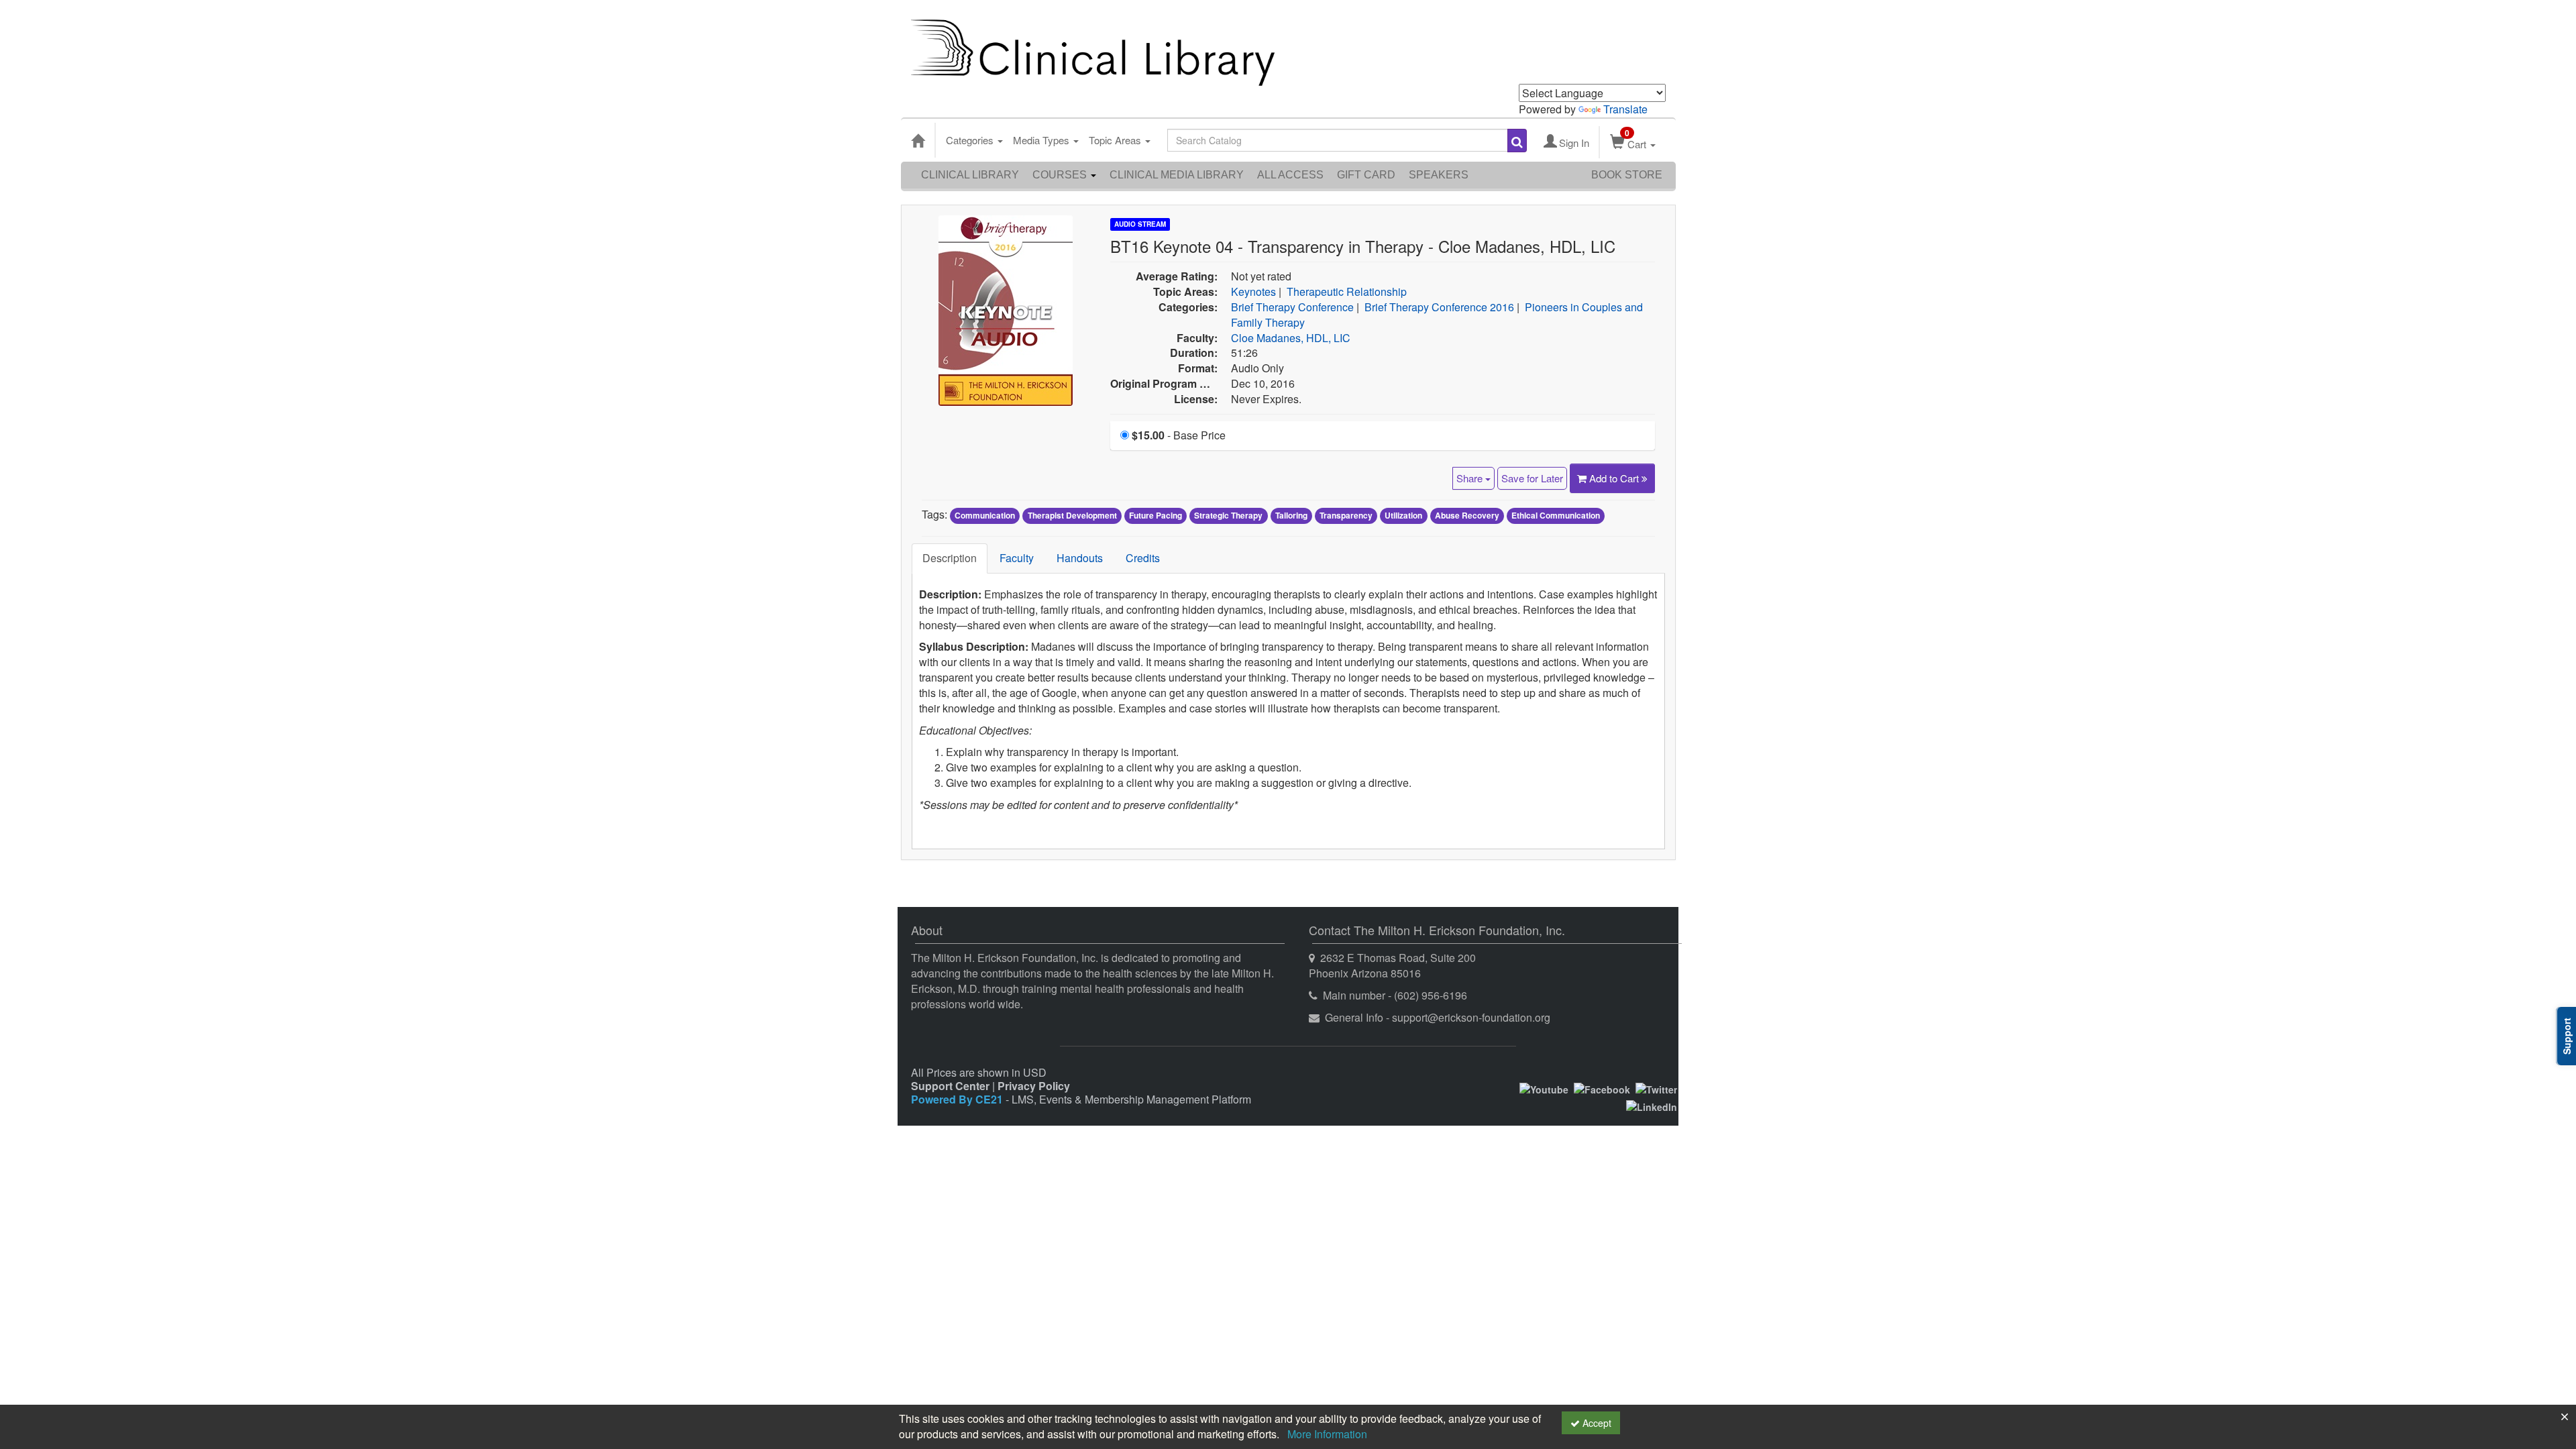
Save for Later (1532, 478)
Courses (1061, 175)
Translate (1625, 109)
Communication (985, 515)
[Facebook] (1602, 1088)
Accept (1596, 1423)
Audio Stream (1140, 224)
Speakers (1439, 175)
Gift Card (1366, 175)
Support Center (950, 1086)
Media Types (1042, 140)
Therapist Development (1072, 515)
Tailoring (1291, 515)
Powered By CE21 (958, 1099)
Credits (1143, 558)
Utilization (1403, 515)
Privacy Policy (1034, 1086)
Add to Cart (1615, 478)
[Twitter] (1656, 1088)
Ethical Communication (1556, 515)
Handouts (1080, 558)
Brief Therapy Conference (1292, 307)
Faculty (1017, 558)
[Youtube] (1544, 1088)
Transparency (1346, 515)
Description (950, 558)
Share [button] (1471, 478)
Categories (971, 140)
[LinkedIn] (1652, 1106)
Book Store (1627, 175)
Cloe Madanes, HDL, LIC (1291, 338)
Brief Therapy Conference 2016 (1439, 307)
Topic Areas (1116, 140)
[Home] (918, 140)
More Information (1327, 1434)
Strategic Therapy (1228, 515)
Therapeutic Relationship (1347, 291)
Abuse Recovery (1467, 515)
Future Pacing (1156, 515)
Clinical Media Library (1177, 175)
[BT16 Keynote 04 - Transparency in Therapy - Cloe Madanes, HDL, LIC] (1006, 309)
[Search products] (1517, 141)
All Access (1290, 175)
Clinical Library (970, 175)
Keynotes (1253, 291)
